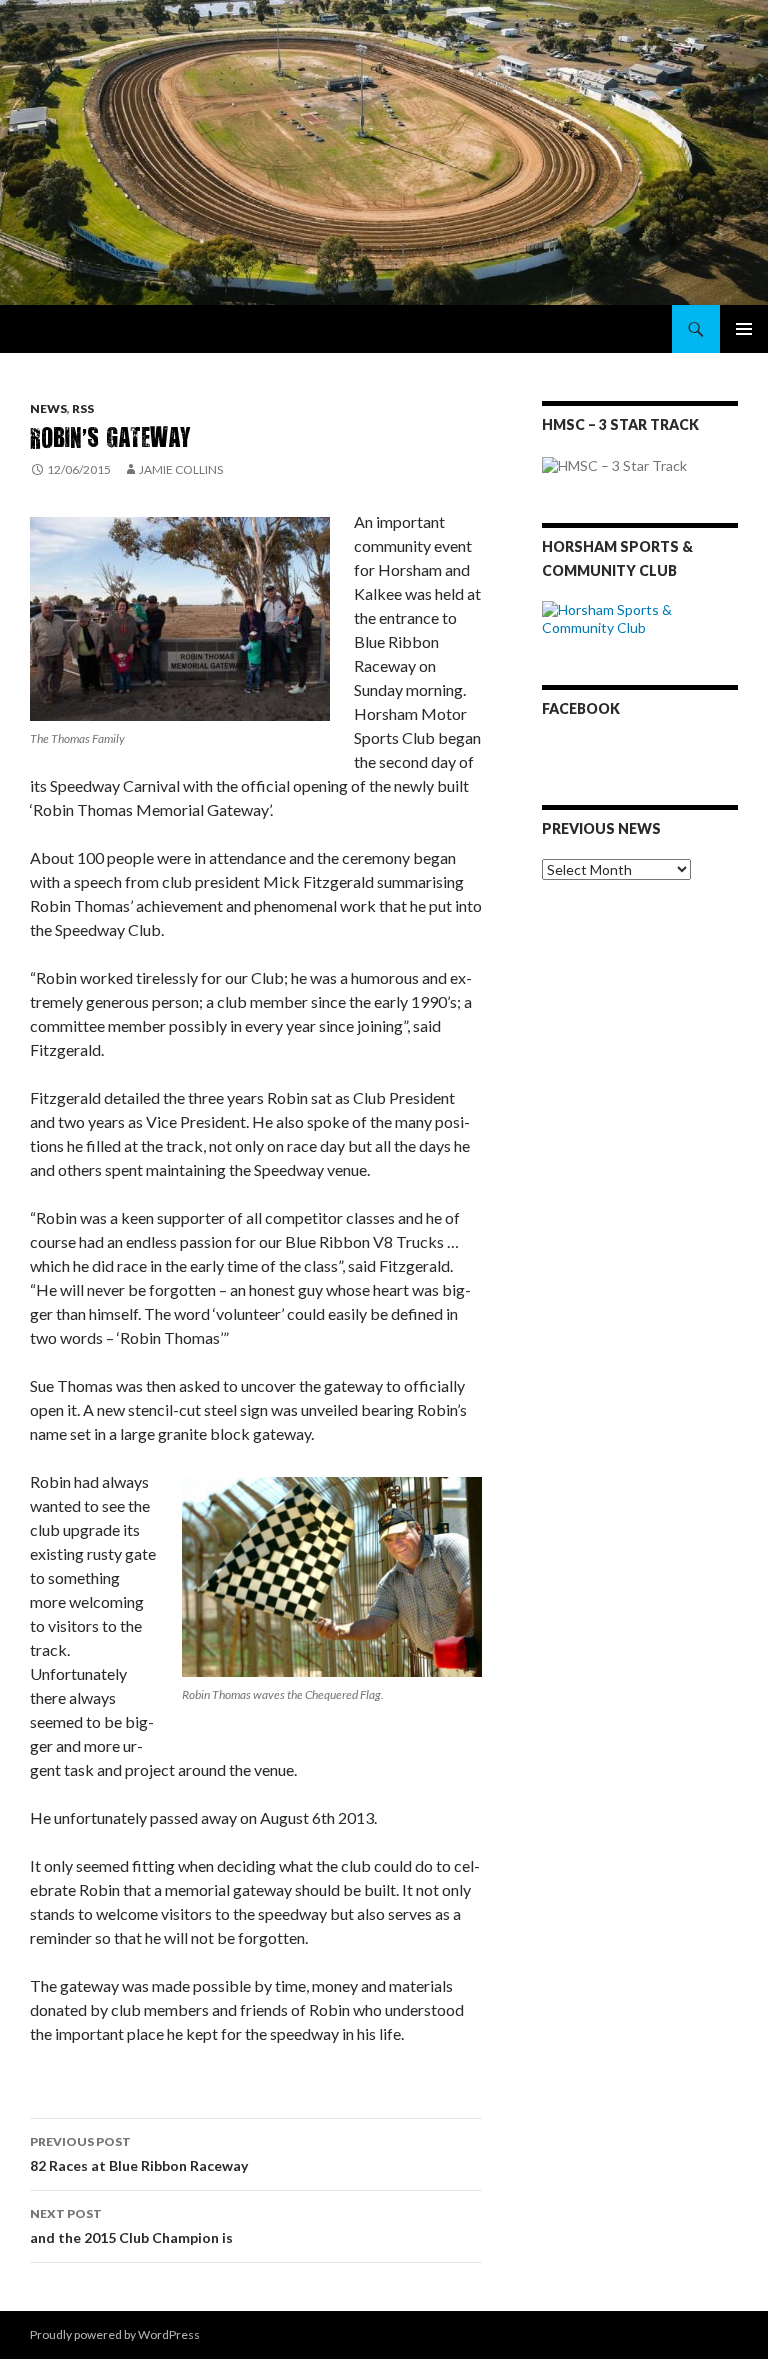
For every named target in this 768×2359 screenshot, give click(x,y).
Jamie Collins (181, 469)
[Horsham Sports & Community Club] (640, 616)
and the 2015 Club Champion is (131, 2226)
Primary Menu (744, 329)
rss (83, 408)
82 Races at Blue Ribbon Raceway (139, 2154)
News (48, 408)
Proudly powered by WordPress (115, 2334)
